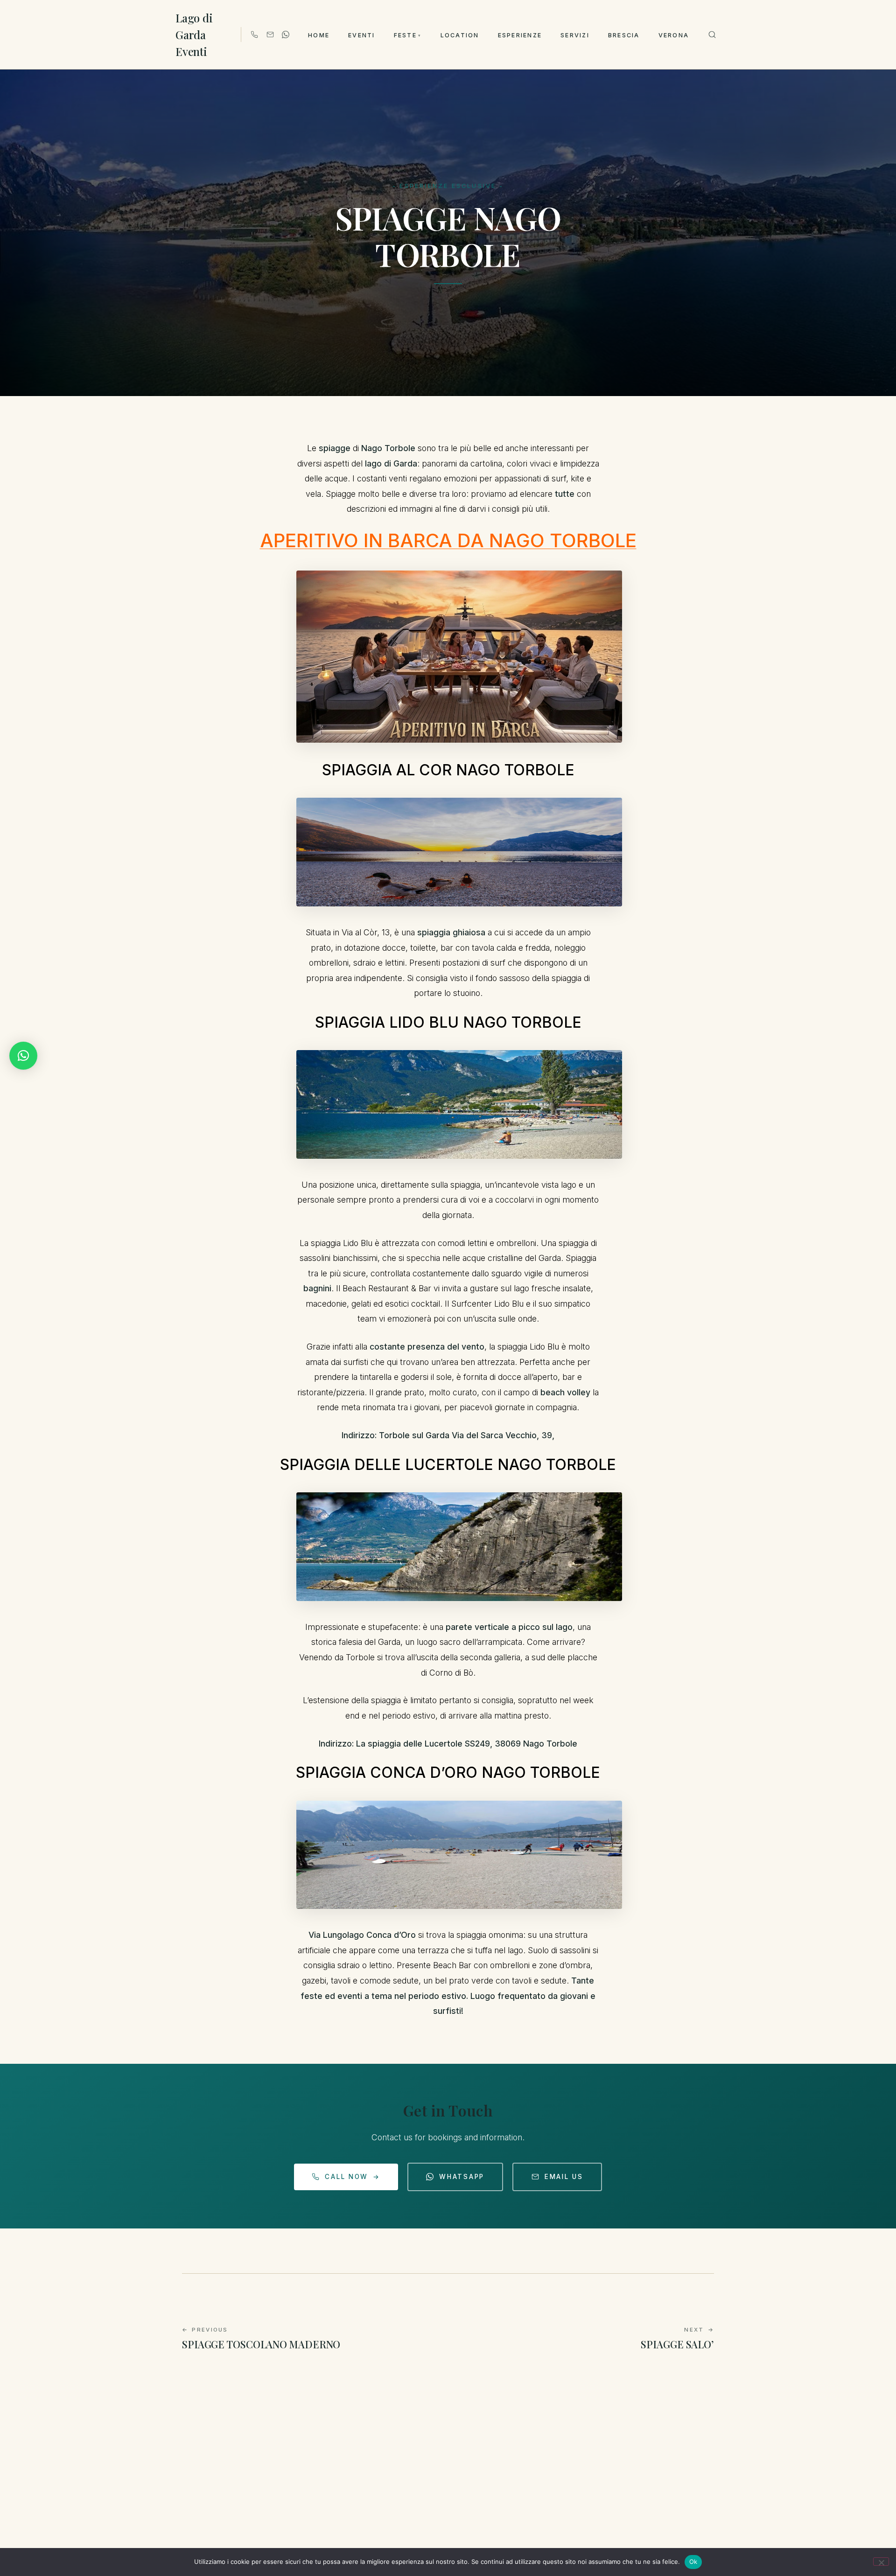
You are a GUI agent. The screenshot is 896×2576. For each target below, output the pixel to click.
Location (460, 35)
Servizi (575, 35)
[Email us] (270, 35)
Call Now (352, 2177)
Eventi (361, 35)
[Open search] (712, 35)
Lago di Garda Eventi (194, 35)
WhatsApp (462, 2177)
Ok (693, 2562)
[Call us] (254, 35)
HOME (319, 35)
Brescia (624, 35)
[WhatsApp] (286, 35)
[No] (881, 2562)
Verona (674, 35)
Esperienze (520, 35)
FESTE (408, 35)
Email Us (564, 2177)
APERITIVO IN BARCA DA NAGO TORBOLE (448, 540)
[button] (23, 1056)
